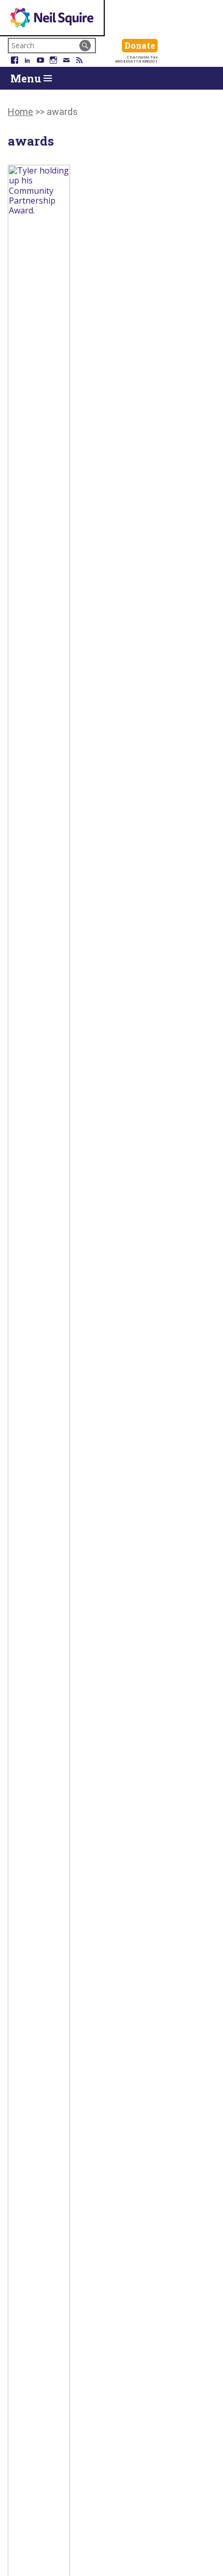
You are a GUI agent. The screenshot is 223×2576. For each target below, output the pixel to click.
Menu (27, 78)
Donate (141, 45)
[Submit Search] (85, 46)
